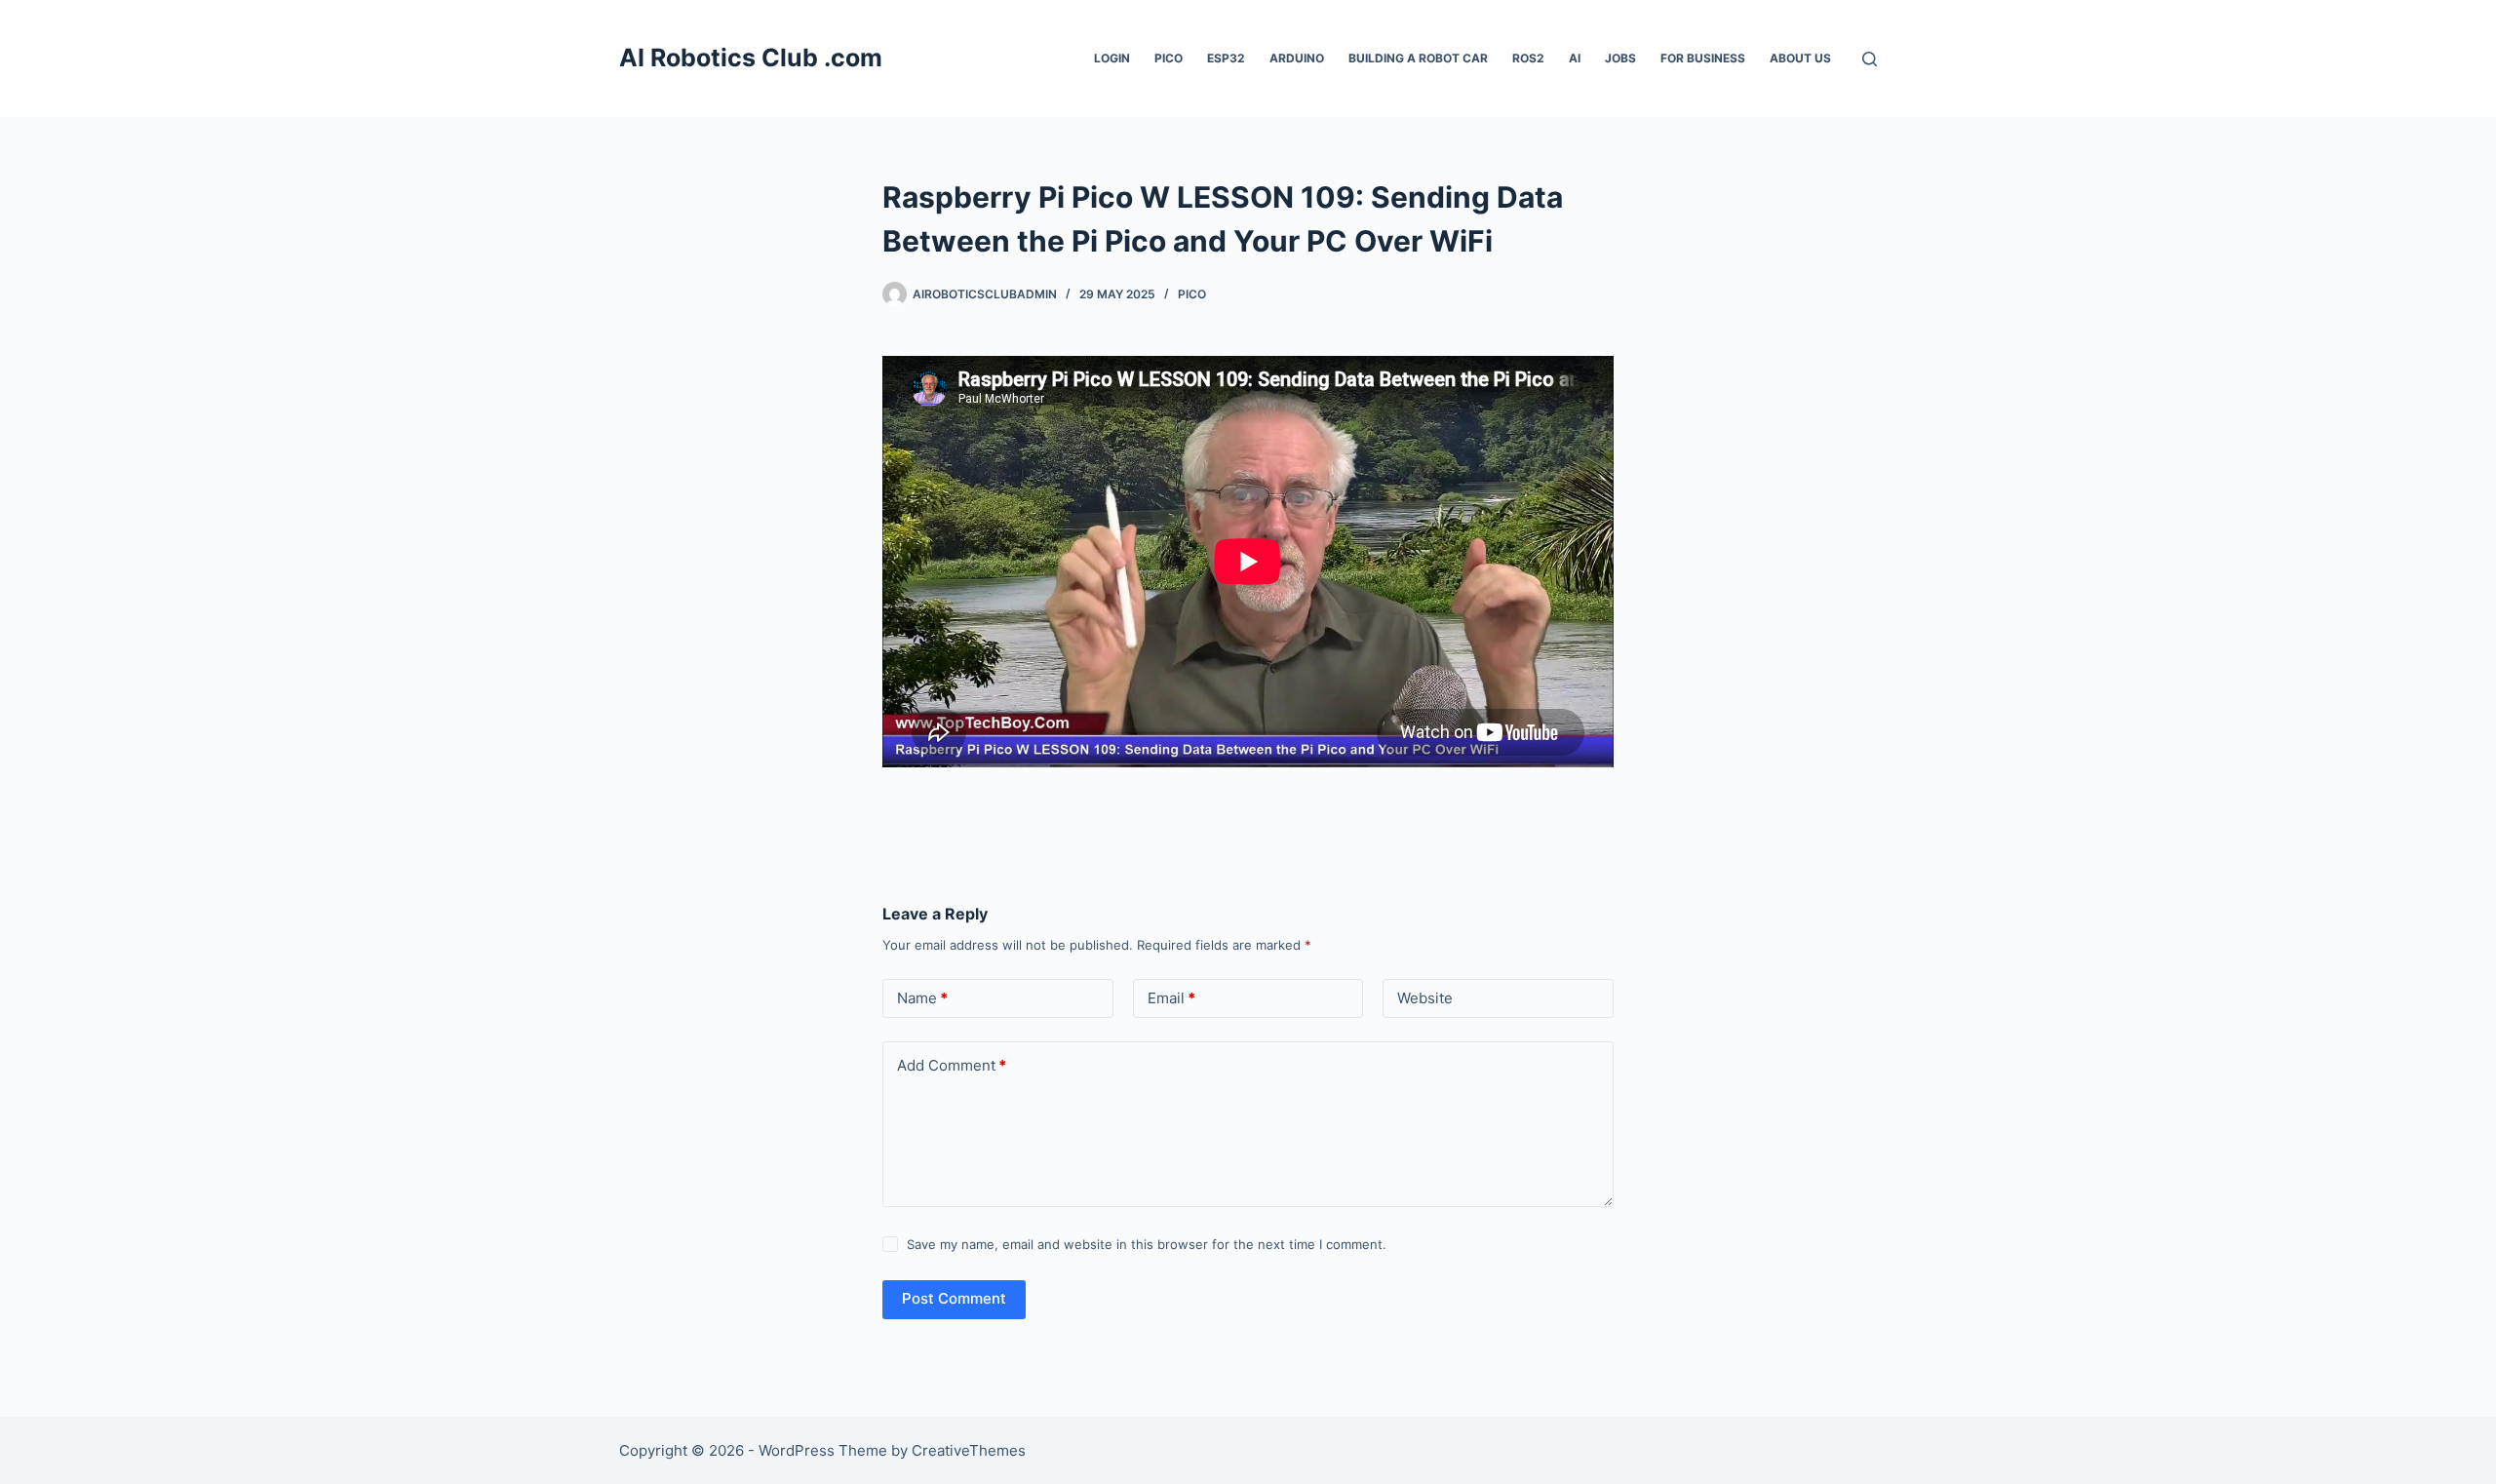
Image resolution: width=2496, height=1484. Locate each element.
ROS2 (1528, 58)
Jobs (1620, 58)
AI (1575, 58)
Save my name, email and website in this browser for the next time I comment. (1147, 1244)
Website (1425, 998)
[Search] (1870, 59)
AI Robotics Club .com (751, 58)
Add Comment (952, 1065)
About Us (1800, 58)
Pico (1169, 58)
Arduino (1297, 58)
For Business (1703, 58)
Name (922, 998)
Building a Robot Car (1418, 58)
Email (1171, 998)
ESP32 (1226, 58)
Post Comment (954, 1298)
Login (1112, 58)
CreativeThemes (969, 1450)
